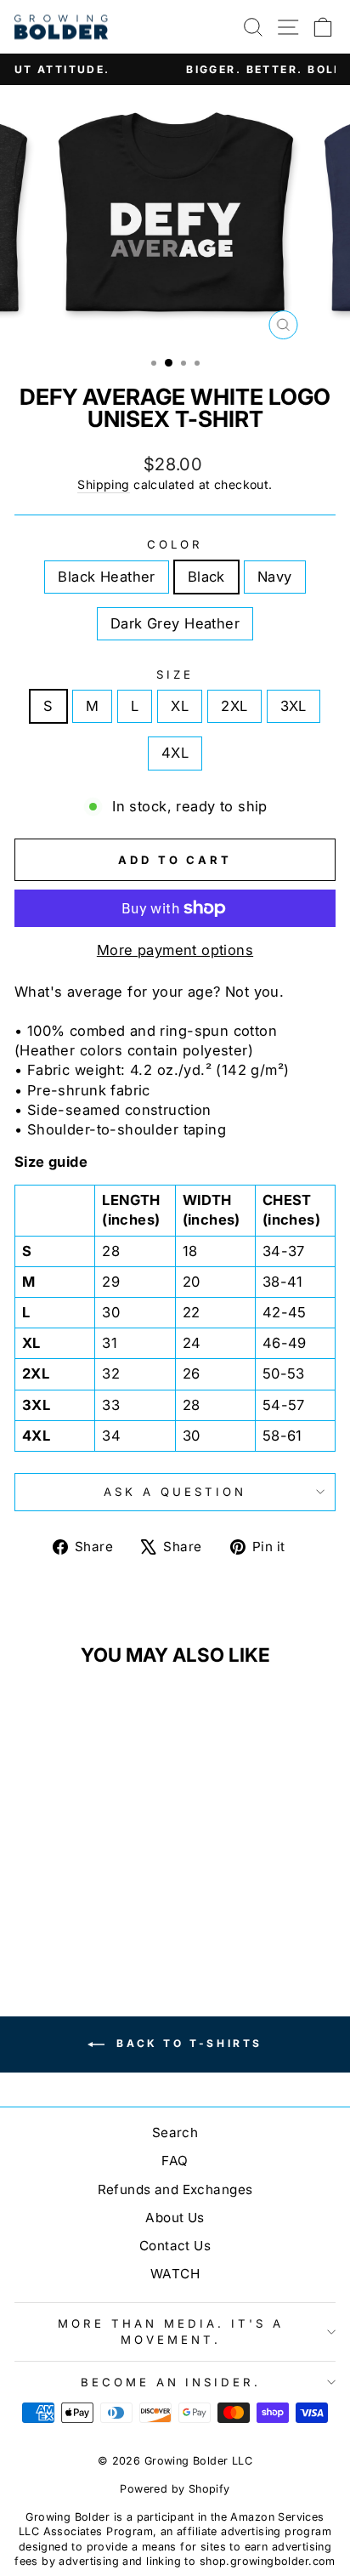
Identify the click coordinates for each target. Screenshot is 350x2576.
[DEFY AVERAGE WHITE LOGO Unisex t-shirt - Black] (66, 1916)
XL (180, 706)
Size (175, 674)
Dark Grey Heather (175, 623)
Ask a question (175, 1492)
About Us (175, 2218)
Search (175, 2132)
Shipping (103, 484)
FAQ (175, 2161)
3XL (294, 706)
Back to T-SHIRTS (187, 2043)
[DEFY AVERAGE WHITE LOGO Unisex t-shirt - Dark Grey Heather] (105, 1916)
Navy (275, 577)
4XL (175, 753)
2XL (234, 706)
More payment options (175, 950)
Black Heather (106, 577)
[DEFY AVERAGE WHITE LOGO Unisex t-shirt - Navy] (85, 1916)
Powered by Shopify (175, 2489)
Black (206, 577)
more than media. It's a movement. (170, 2331)
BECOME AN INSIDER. (171, 2382)
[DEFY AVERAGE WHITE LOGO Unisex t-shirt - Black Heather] (46, 1916)
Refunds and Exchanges (175, 2189)
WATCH (175, 2274)
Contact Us (175, 2246)
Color (175, 544)
